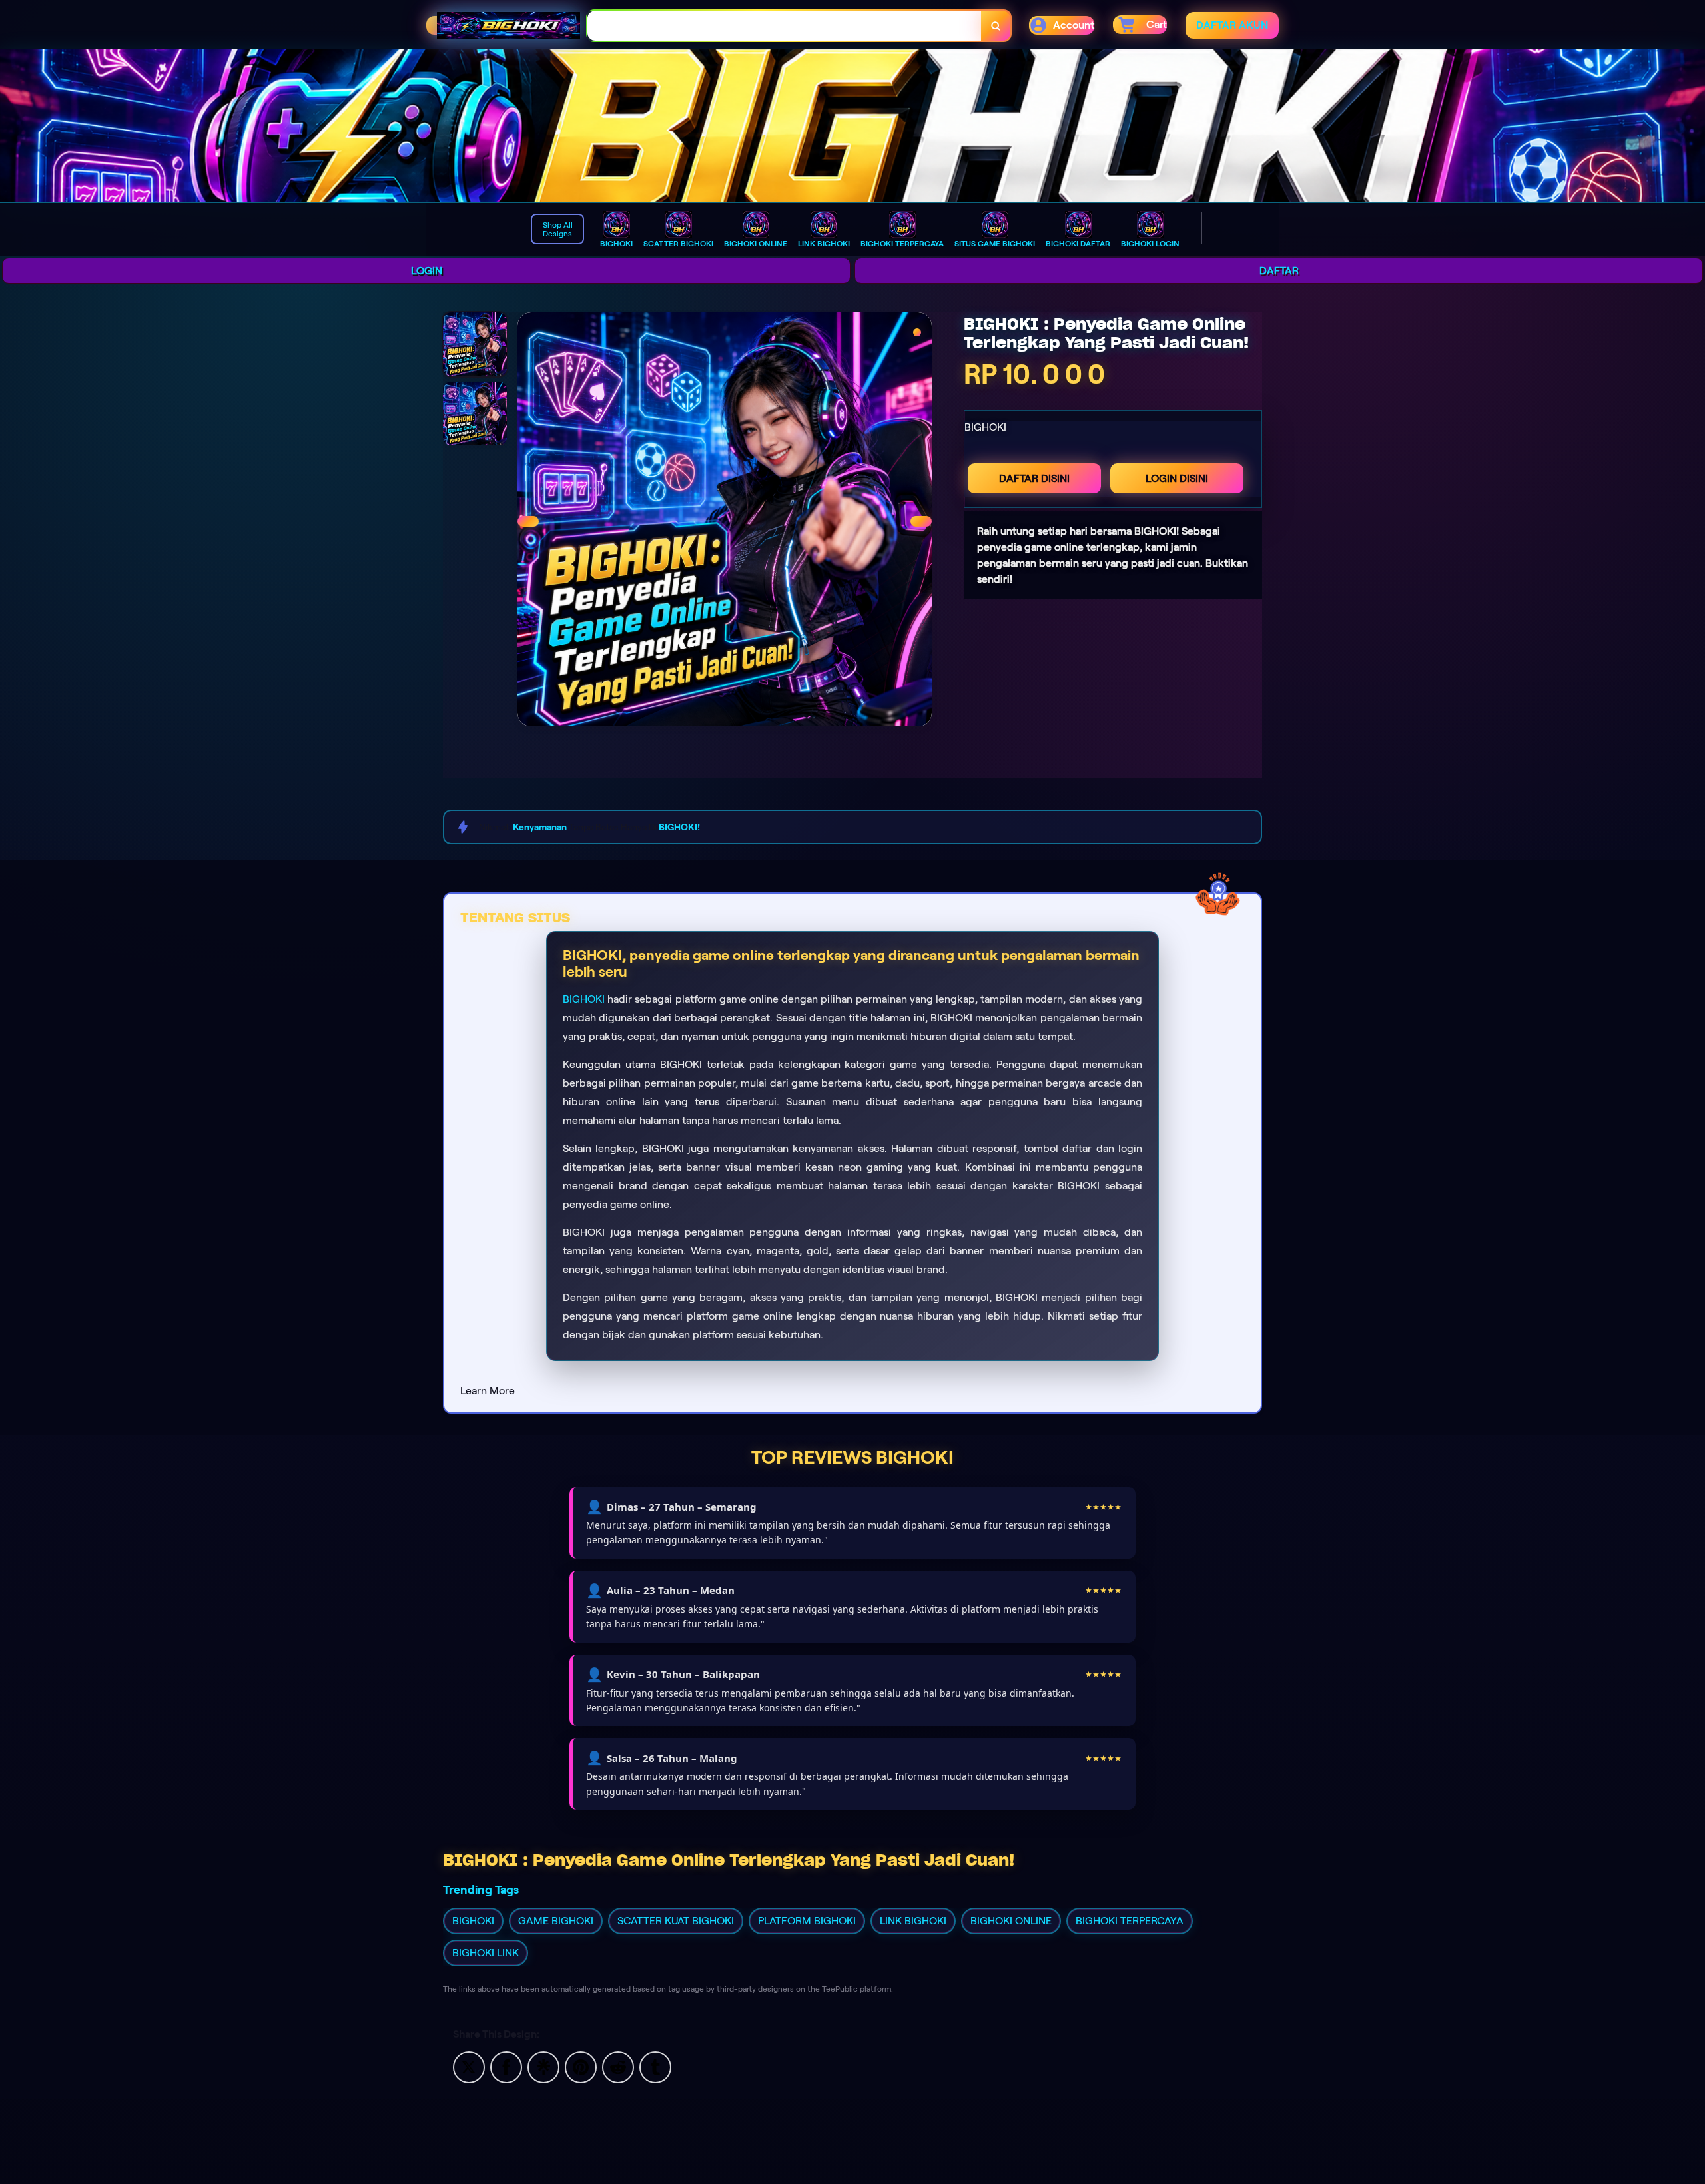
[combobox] (785, 26)
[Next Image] (921, 521)
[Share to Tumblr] (655, 2066)
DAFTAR (1279, 271)
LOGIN (427, 271)
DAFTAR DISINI (1034, 478)
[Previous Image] (528, 521)
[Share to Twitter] (469, 2066)
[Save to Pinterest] (581, 2066)
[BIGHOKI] (852, 126)
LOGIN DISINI (1177, 478)
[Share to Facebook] (506, 2066)
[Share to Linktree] (543, 2066)
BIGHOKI (584, 999)
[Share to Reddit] (618, 2066)
